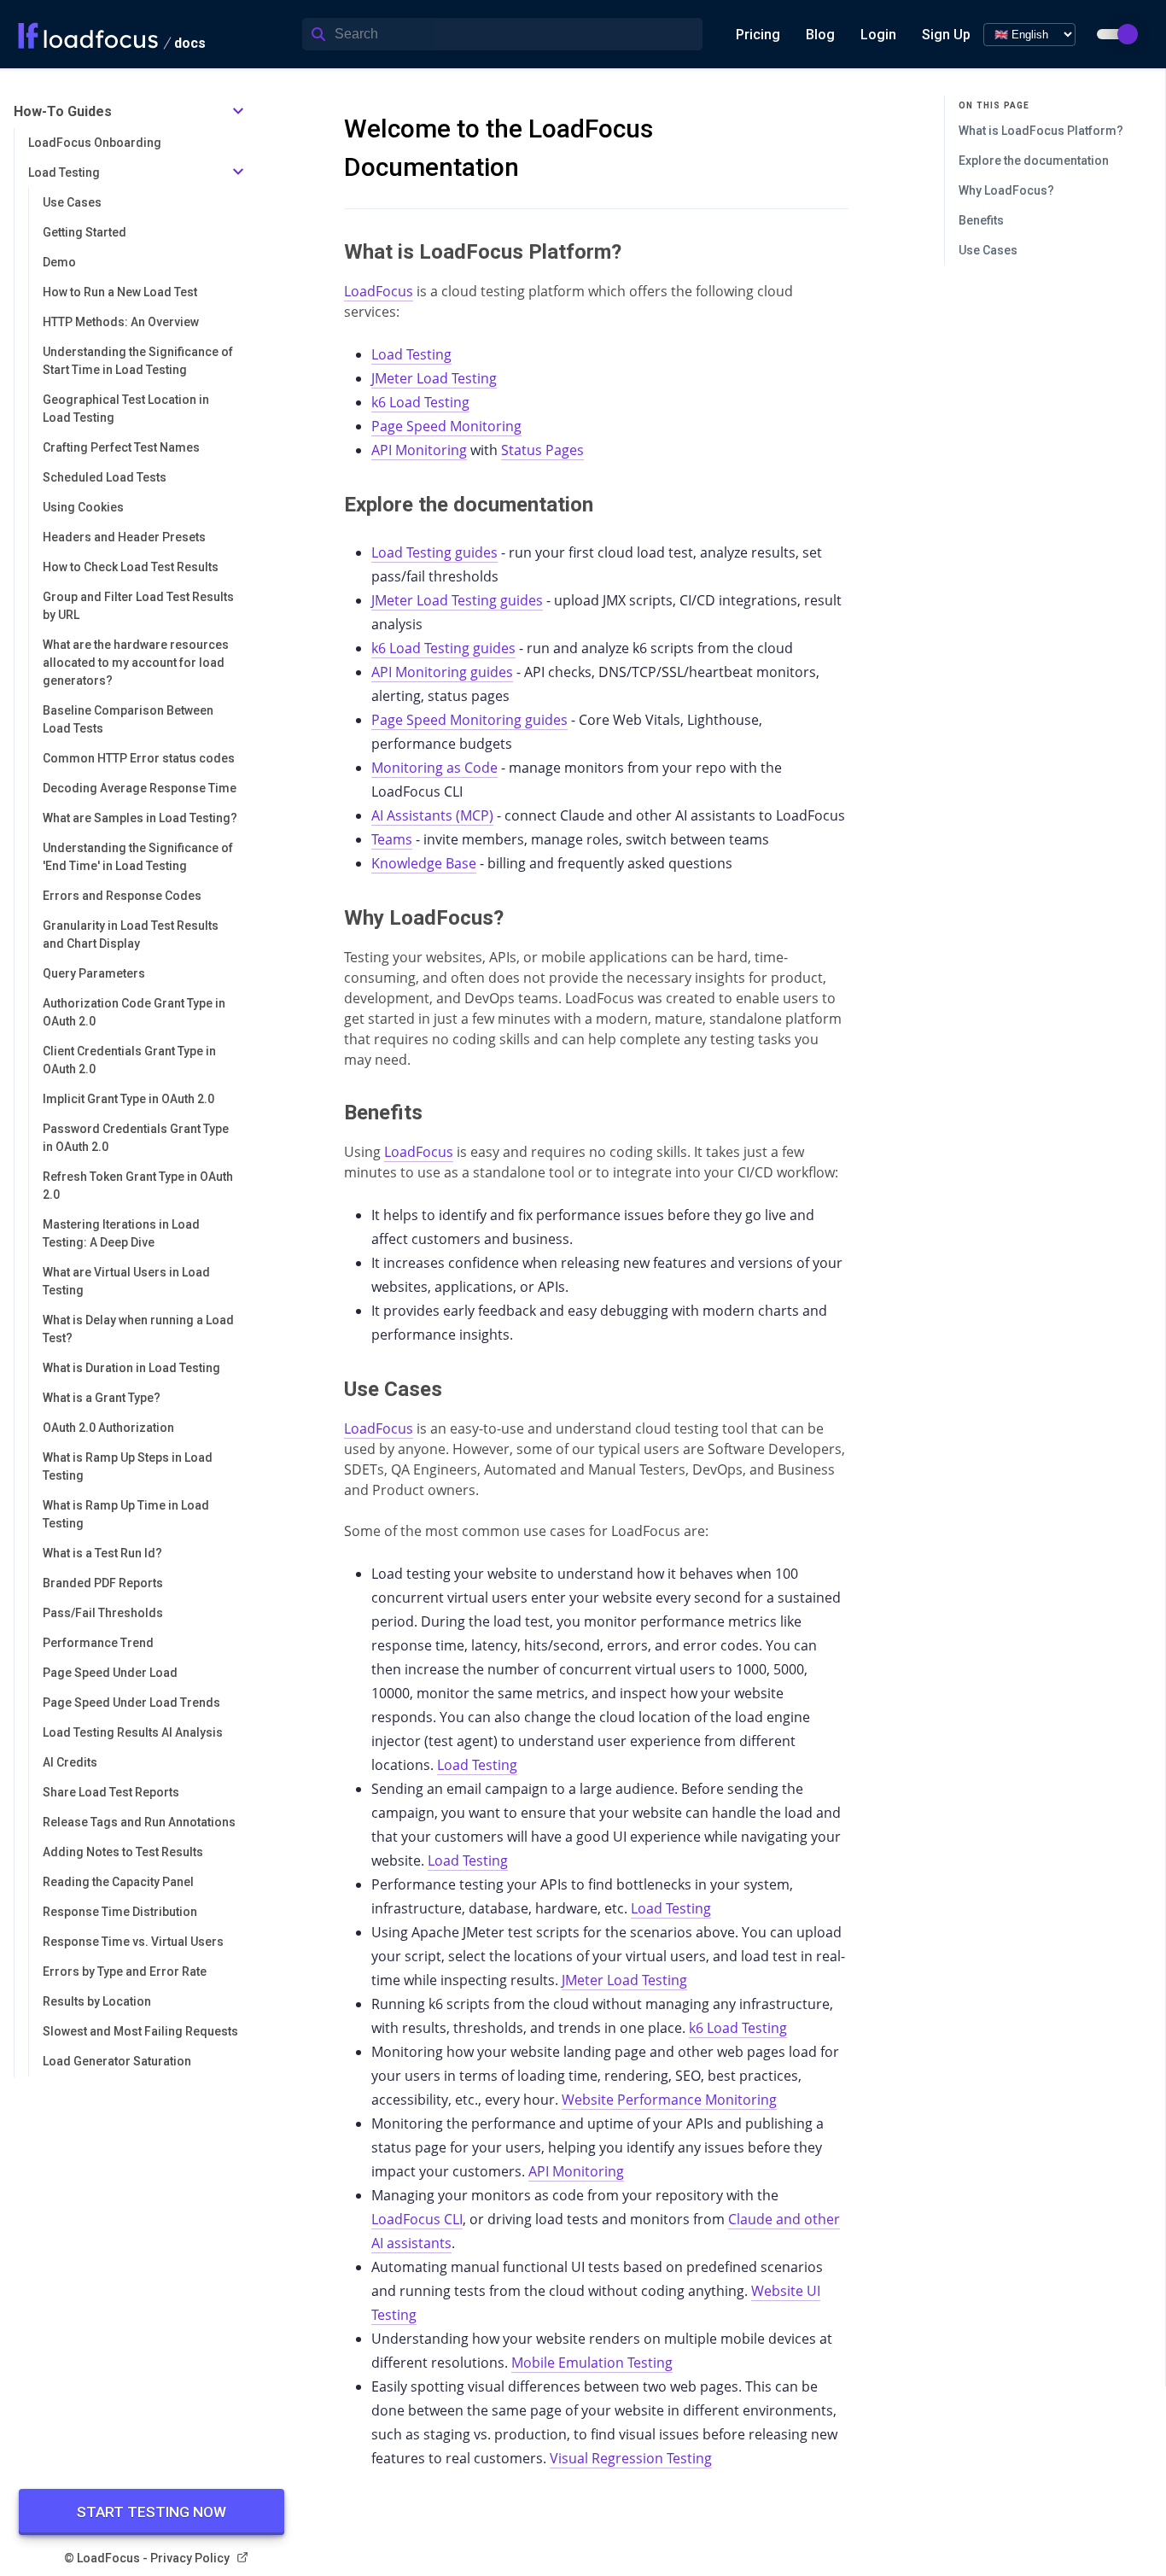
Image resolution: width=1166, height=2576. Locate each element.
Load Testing (64, 172)
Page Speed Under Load (110, 1673)
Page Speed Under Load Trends (131, 1703)
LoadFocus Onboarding (95, 143)
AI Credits (70, 1762)
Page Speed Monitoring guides (469, 720)
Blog (820, 35)
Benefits (981, 220)
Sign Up (946, 35)
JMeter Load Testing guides (457, 600)
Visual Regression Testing (631, 2458)
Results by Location (97, 2001)
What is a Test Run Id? (102, 1553)
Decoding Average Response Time (140, 788)
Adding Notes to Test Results (123, 1852)
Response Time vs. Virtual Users (133, 1942)
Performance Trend (98, 1643)
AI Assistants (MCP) (432, 815)
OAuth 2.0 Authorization (108, 1428)
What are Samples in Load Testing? (140, 818)
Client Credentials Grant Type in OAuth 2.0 (129, 1060)
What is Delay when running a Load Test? (138, 1329)
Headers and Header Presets (124, 537)
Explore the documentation (1034, 161)
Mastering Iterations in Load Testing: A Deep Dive (121, 1233)
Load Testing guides (434, 552)
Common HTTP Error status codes (139, 758)
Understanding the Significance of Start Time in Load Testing (138, 361)
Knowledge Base (424, 863)
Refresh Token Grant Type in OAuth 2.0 (138, 1186)
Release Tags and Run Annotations (139, 1822)
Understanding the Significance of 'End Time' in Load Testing (138, 857)
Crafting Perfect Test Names (121, 447)
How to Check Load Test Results (131, 567)
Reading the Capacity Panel (118, 1882)
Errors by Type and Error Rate (125, 1971)
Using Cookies (83, 507)
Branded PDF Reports (103, 1583)
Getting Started (85, 232)
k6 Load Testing (420, 402)
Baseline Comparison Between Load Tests (128, 719)
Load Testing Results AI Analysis (133, 1732)
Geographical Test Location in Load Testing (126, 409)
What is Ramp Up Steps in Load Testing (128, 1466)
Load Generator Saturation (117, 2061)
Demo (59, 262)
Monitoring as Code (434, 768)
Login (878, 35)
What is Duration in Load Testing (131, 1368)
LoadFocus (379, 291)
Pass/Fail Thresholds (103, 1613)
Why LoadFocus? (1006, 190)
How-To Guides (63, 111)
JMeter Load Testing (434, 378)
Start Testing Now (152, 2512)
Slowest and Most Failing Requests (140, 2031)
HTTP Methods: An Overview (121, 322)
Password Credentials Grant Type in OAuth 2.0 (136, 1138)
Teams (392, 839)
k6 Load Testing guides (443, 648)
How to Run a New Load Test (120, 292)
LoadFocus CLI (417, 2219)
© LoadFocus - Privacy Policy (147, 2558)
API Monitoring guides (442, 672)
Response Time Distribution (120, 1912)
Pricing (758, 35)
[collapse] (238, 112)
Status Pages (542, 450)
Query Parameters (94, 973)
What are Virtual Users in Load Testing (126, 1281)
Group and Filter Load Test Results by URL (138, 606)
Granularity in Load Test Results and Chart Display (131, 935)
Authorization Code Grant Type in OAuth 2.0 (134, 1012)
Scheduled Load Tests (105, 477)
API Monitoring (419, 450)
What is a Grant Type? (102, 1398)
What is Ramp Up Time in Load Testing (126, 1514)
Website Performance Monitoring (669, 2100)
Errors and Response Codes (122, 896)
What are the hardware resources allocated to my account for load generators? (136, 663)
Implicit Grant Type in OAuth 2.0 (128, 1099)
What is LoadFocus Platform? (1041, 131)
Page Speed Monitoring (446, 426)
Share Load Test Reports (111, 1792)
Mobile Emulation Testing (592, 2363)
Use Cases (72, 202)
